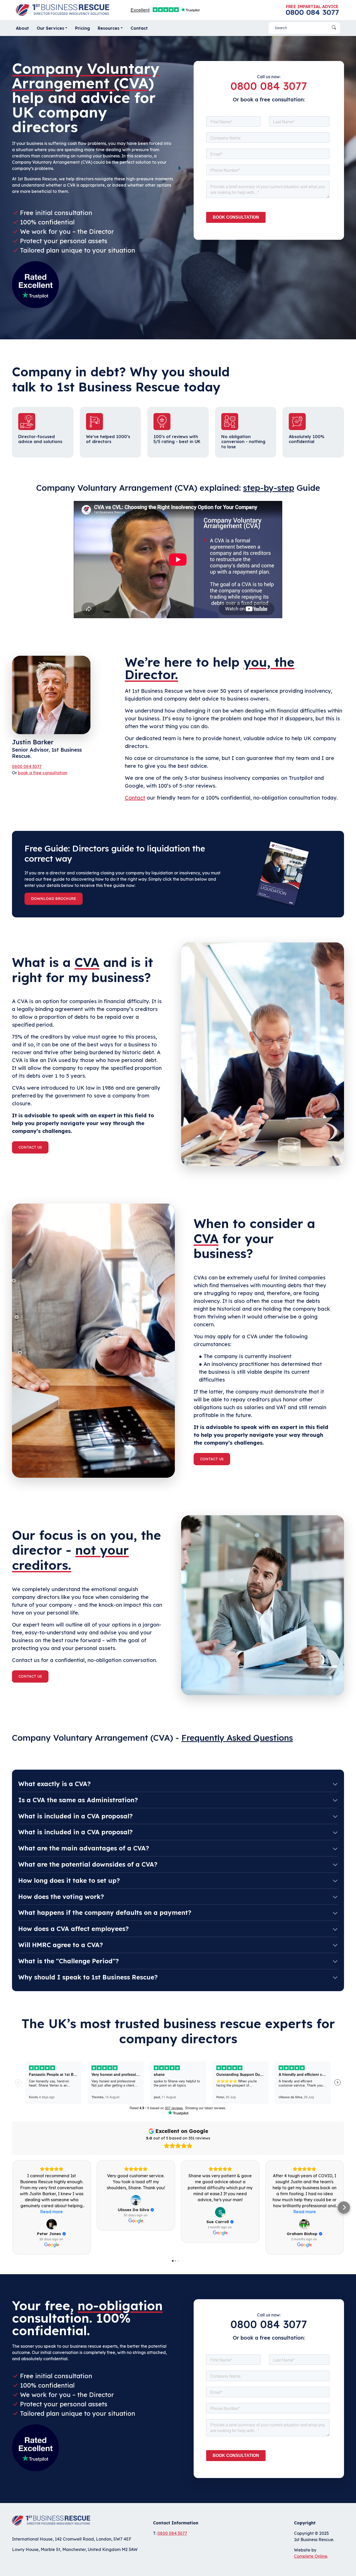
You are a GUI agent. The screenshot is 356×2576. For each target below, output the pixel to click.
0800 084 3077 (312, 12)
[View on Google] (52, 2224)
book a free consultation (43, 773)
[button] (12, 2207)
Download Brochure (54, 899)
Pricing (82, 28)
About (22, 28)
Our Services (50, 28)
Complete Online (311, 2556)
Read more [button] (51, 2212)
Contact (139, 28)
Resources (109, 28)
